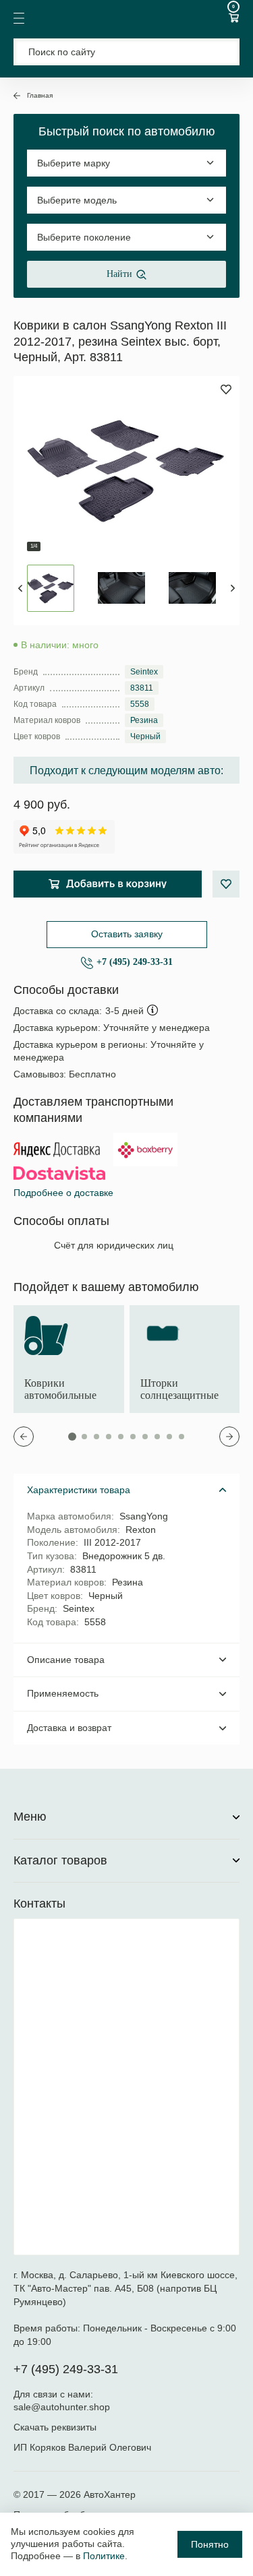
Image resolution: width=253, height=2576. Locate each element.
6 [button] (133, 1437)
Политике (104, 2556)
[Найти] (221, 52)
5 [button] (121, 1437)
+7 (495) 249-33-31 (135, 962)
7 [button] (145, 1437)
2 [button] (84, 1437)
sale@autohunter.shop (62, 2407)
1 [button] (72, 1437)
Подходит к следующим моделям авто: (126, 771)
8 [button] (157, 1437)
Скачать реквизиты (55, 2427)
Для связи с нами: (55, 2394)
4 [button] (109, 1437)
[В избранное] (226, 884)
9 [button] (169, 1437)
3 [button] (96, 1437)
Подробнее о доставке (63, 1193)
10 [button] (181, 1437)
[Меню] (19, 18)
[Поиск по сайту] (126, 52)
